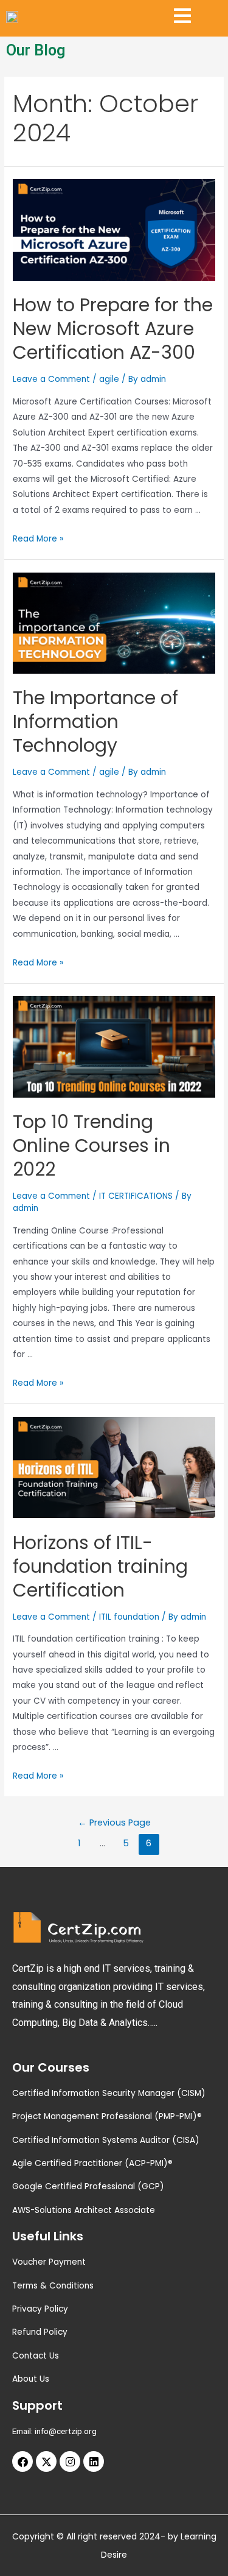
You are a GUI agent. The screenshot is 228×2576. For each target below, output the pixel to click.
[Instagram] (70, 2461)
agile (109, 379)
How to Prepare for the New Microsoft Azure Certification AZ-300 (113, 329)
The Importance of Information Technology (95, 722)
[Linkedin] (94, 2461)
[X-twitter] (46, 2461)
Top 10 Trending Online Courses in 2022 (92, 1145)
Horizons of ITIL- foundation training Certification (100, 1566)
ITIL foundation (129, 1617)
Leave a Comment (51, 379)
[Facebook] (22, 2461)
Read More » (38, 539)
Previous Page (114, 1823)
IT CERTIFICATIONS (136, 1196)
